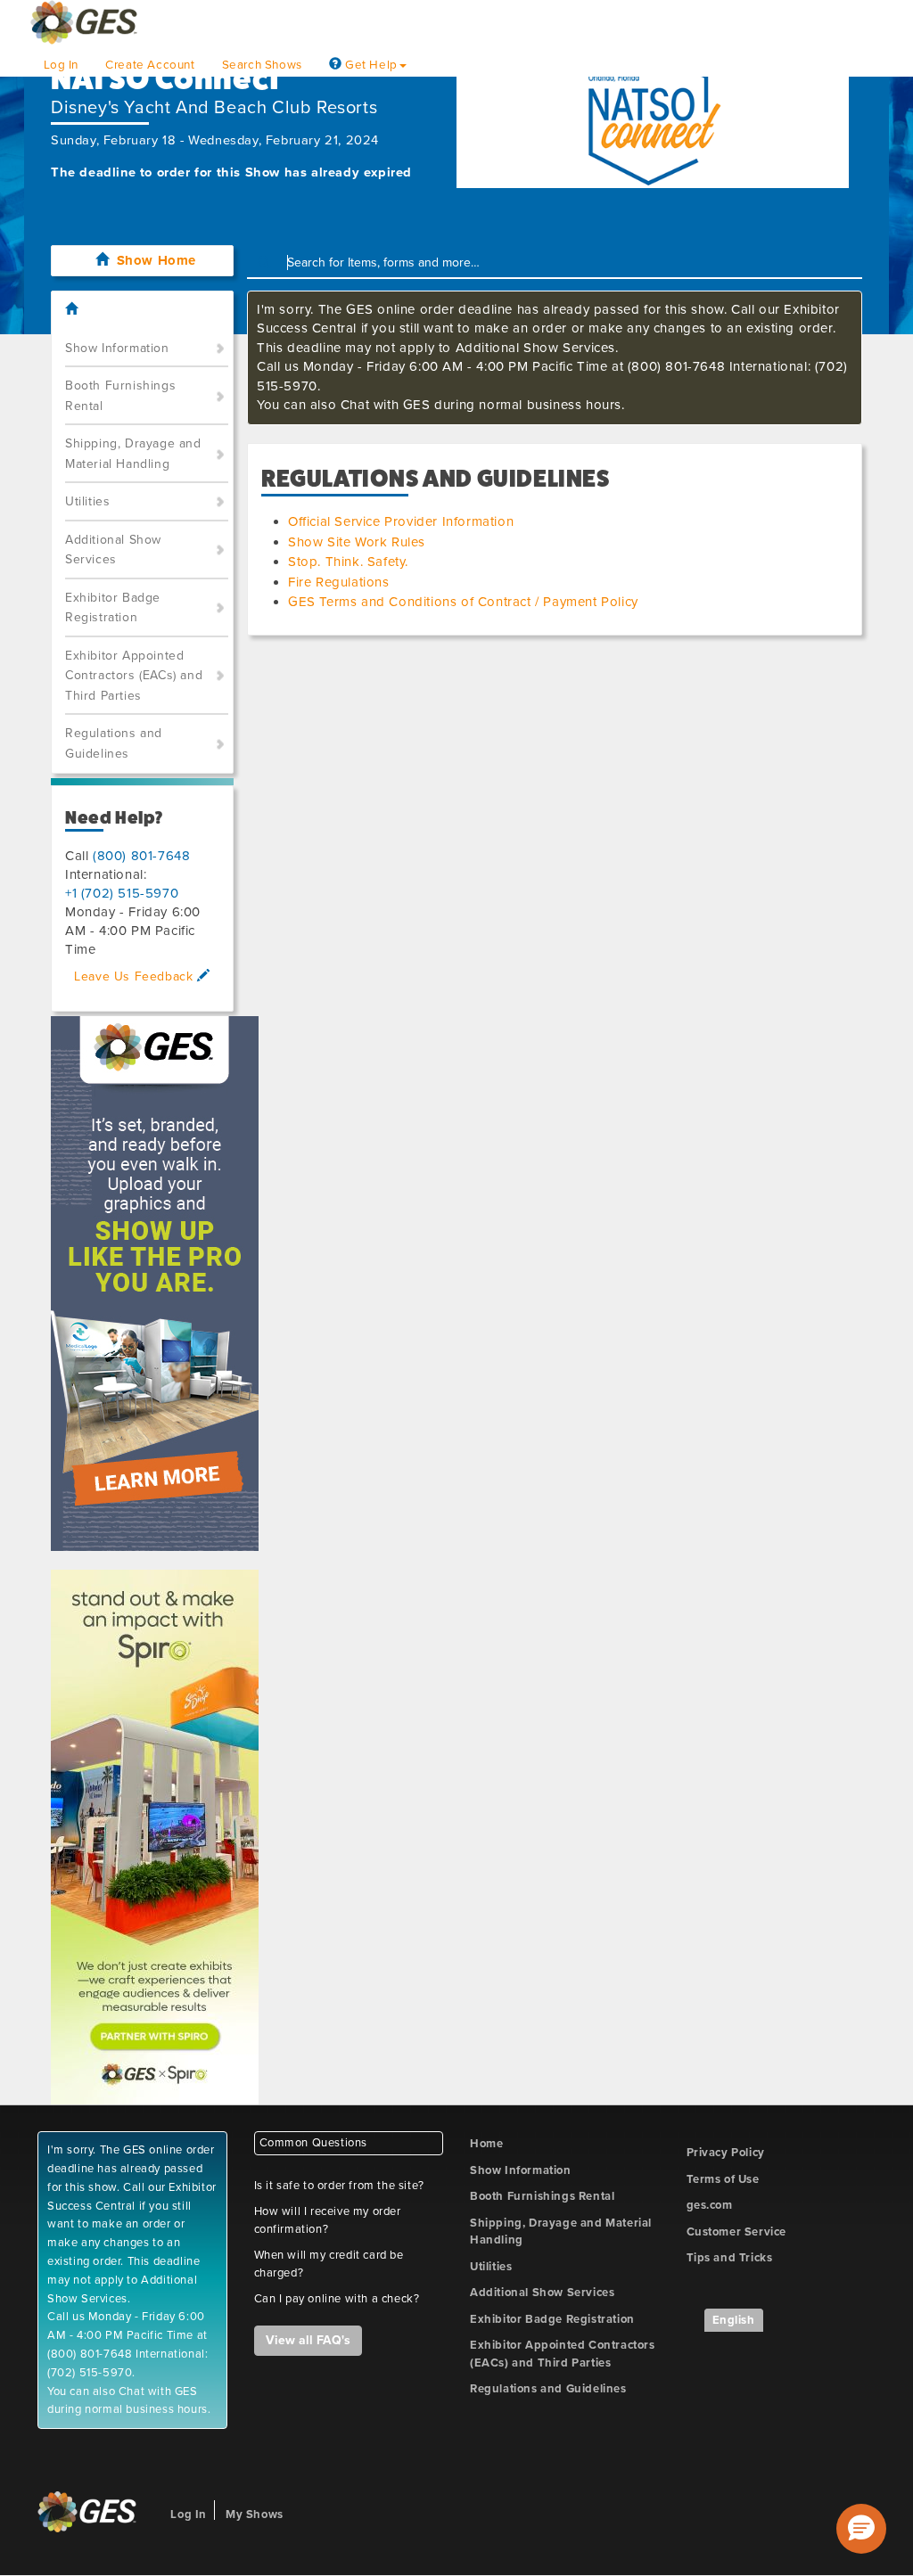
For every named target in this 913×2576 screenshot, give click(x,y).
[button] (861, 2529)
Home (486, 2144)
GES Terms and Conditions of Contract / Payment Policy (463, 602)
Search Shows (262, 65)
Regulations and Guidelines (114, 743)
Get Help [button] (369, 65)
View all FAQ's (308, 2340)
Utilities (87, 501)
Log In (62, 65)
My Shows (255, 2514)
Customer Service (737, 2232)
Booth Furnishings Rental (120, 396)
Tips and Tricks (730, 2258)
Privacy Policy (726, 2153)
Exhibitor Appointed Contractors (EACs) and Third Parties (134, 676)
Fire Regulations (339, 582)
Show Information (117, 348)
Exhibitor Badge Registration (113, 608)
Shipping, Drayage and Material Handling (133, 454)
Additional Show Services (113, 550)
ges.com (710, 2205)
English (734, 2320)
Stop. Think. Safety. (348, 562)
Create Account (150, 65)
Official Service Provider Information (401, 521)
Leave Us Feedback (136, 976)
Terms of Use (723, 2179)
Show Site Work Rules (357, 542)
